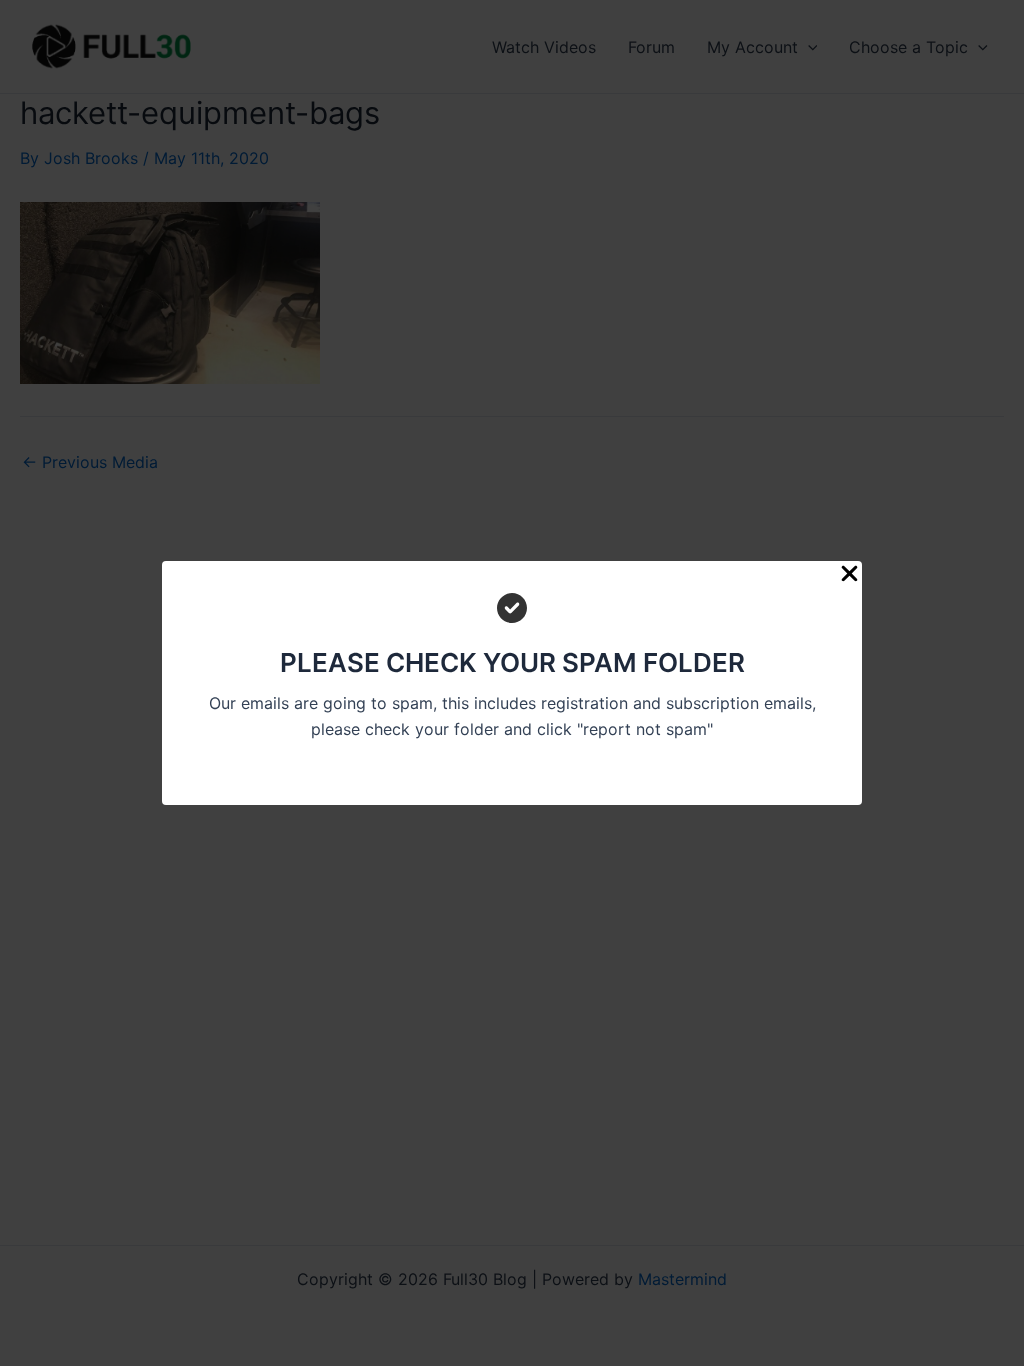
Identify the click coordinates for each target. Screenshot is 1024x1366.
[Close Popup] (849, 574)
